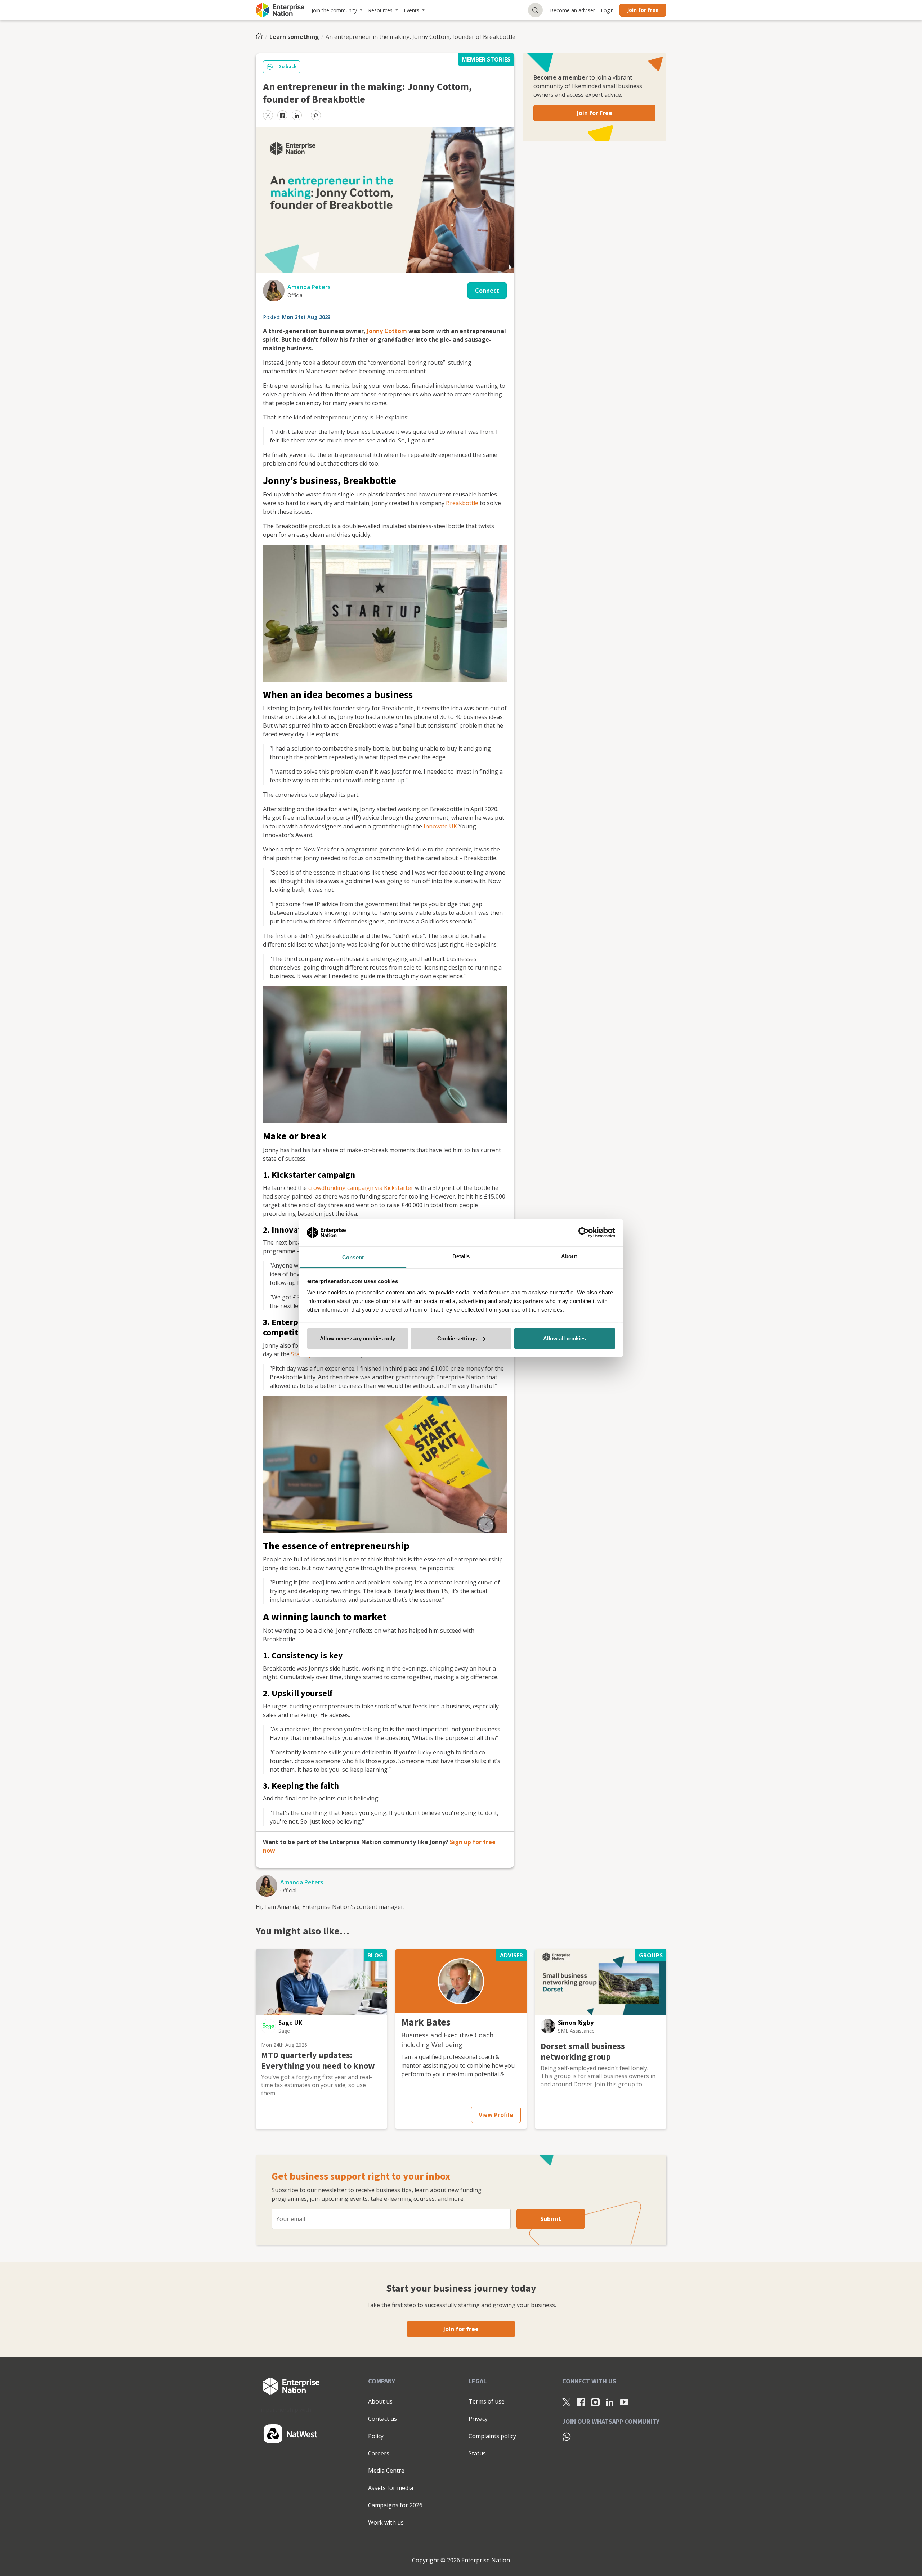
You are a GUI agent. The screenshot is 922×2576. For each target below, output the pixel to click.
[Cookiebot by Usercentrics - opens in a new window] (584, 1232)
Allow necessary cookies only (358, 1338)
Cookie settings (457, 1338)
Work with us (386, 2522)
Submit (551, 2219)
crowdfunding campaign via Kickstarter (361, 1188)
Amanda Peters (309, 287)
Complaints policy (492, 2436)
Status (477, 2453)
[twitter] (268, 115)
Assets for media (391, 2488)
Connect (487, 291)
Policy (376, 2436)
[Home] (261, 37)
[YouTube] (624, 2402)
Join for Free (595, 113)
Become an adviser (572, 10)
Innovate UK (440, 826)
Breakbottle (462, 503)
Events (411, 10)
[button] (268, 2026)
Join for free (643, 10)
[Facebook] (581, 2402)
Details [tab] (461, 1256)
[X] (567, 2402)
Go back (287, 67)
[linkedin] (297, 115)
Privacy (478, 2419)
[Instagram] (595, 2402)
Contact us (382, 2419)
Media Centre (386, 2471)
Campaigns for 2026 (395, 2505)
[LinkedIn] (610, 2402)
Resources (380, 10)
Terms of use (487, 2401)
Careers (379, 2453)
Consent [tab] (353, 1257)
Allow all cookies (565, 1338)
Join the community (334, 10)
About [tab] (569, 1256)
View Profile (496, 2115)
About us (380, 2401)
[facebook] (282, 115)
